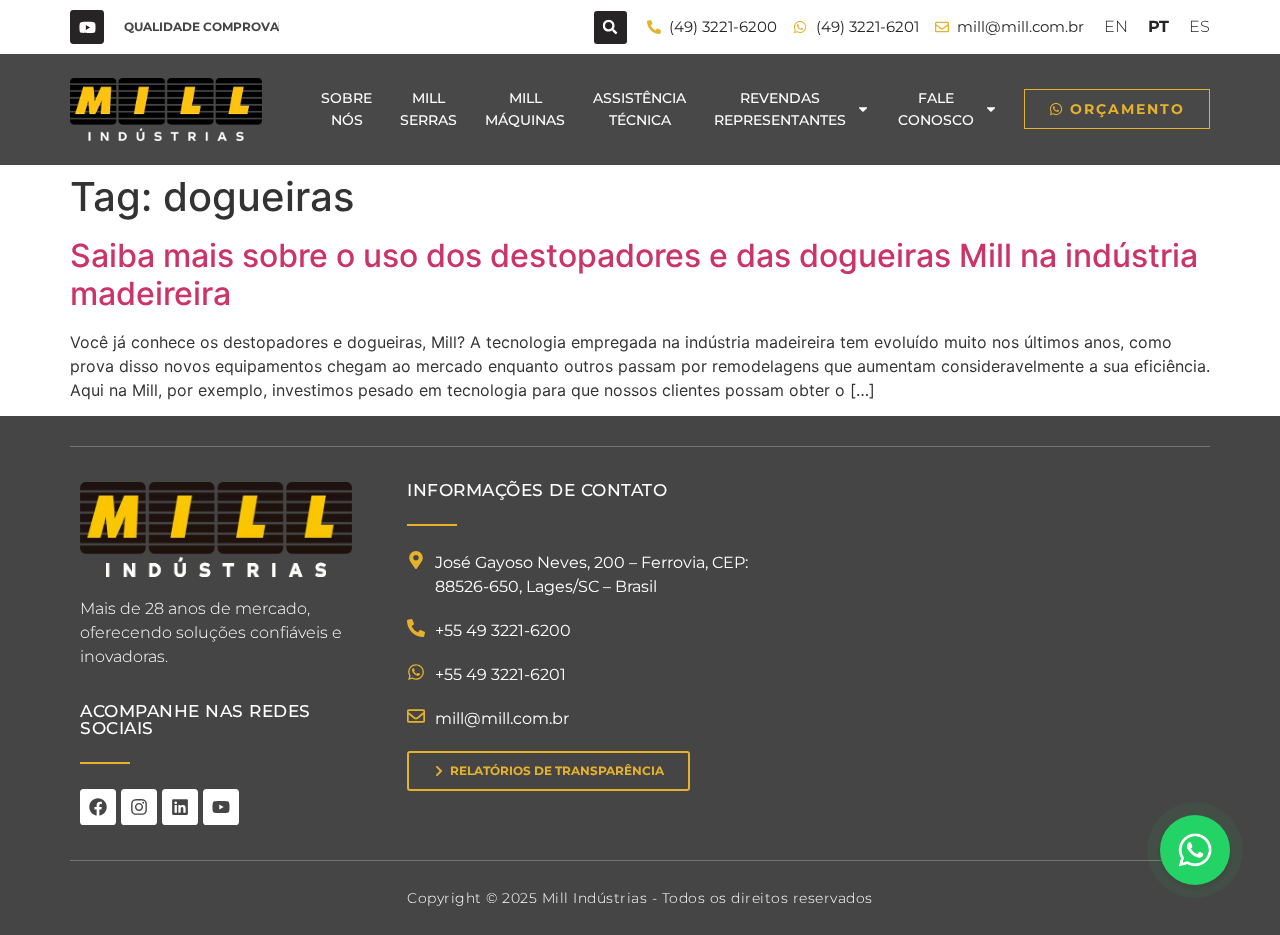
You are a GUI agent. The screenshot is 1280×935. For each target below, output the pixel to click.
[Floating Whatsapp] (1195, 850)
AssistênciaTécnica (639, 109)
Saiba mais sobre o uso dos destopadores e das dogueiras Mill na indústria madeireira (634, 274)
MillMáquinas (525, 109)
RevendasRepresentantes (780, 109)
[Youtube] (87, 27)
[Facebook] (98, 807)
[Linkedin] (180, 807)
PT (1158, 26)
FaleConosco (936, 109)
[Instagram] (139, 807)
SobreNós (346, 109)
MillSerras (428, 109)
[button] (610, 27)
